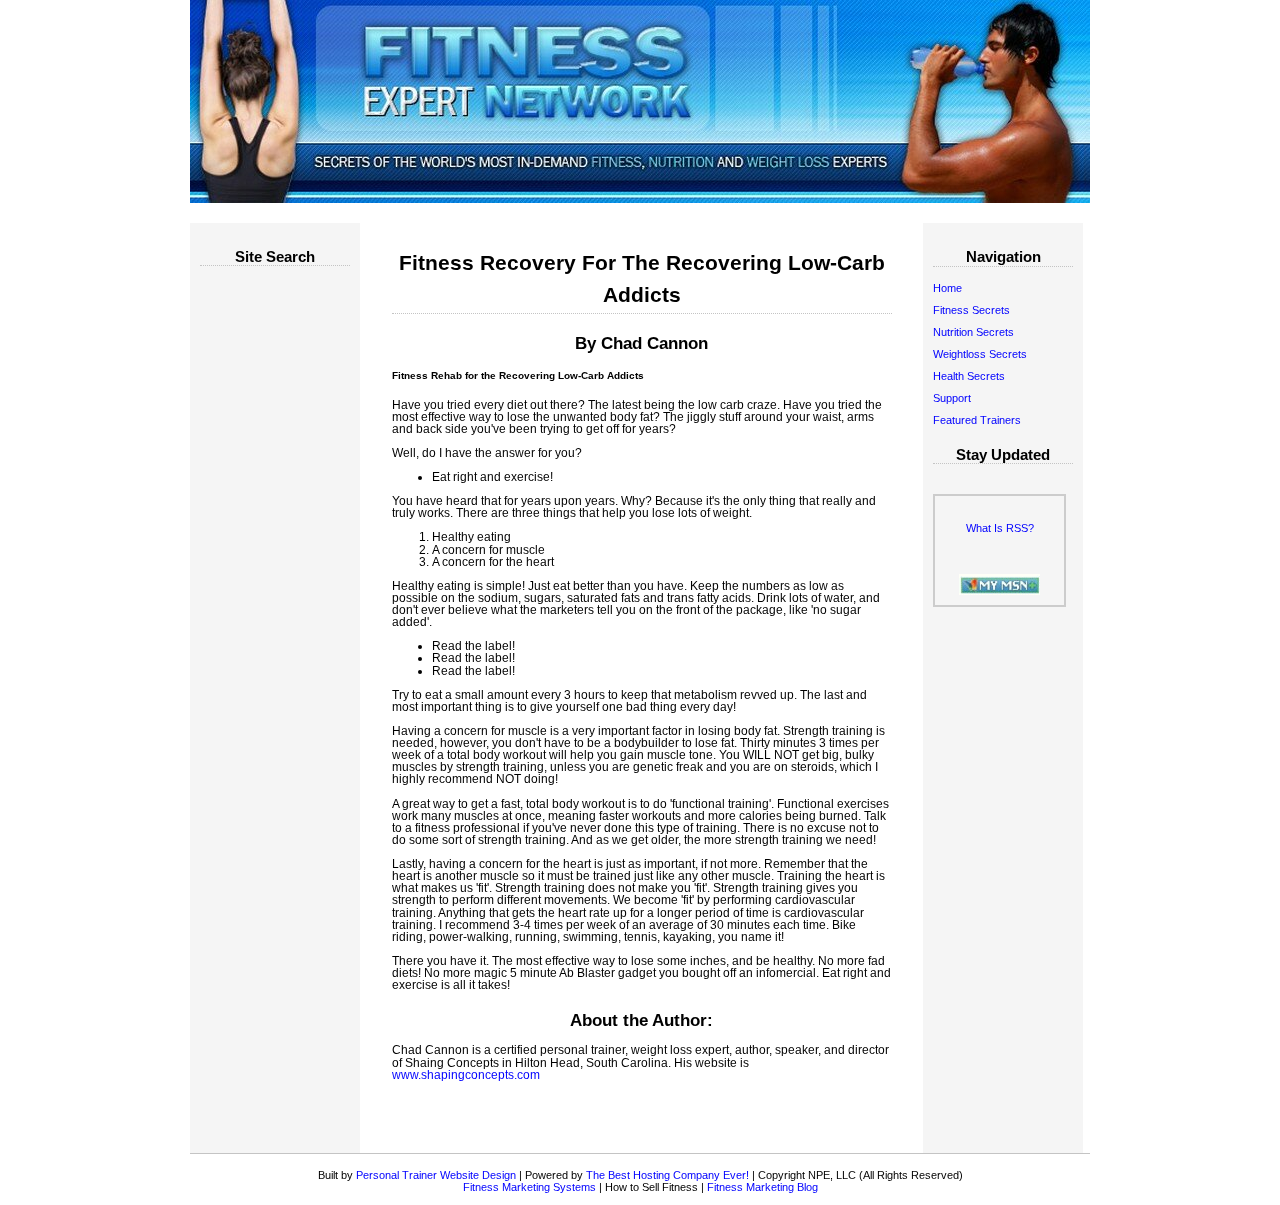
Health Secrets (969, 376)
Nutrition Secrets (973, 332)
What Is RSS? (1000, 528)
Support (952, 398)
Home (947, 288)
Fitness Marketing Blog (762, 1187)
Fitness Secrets (971, 310)
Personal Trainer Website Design (436, 1175)
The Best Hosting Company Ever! (667, 1175)
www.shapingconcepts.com (466, 1075)
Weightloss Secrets (980, 354)
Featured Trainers (977, 420)
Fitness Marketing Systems (529, 1187)
